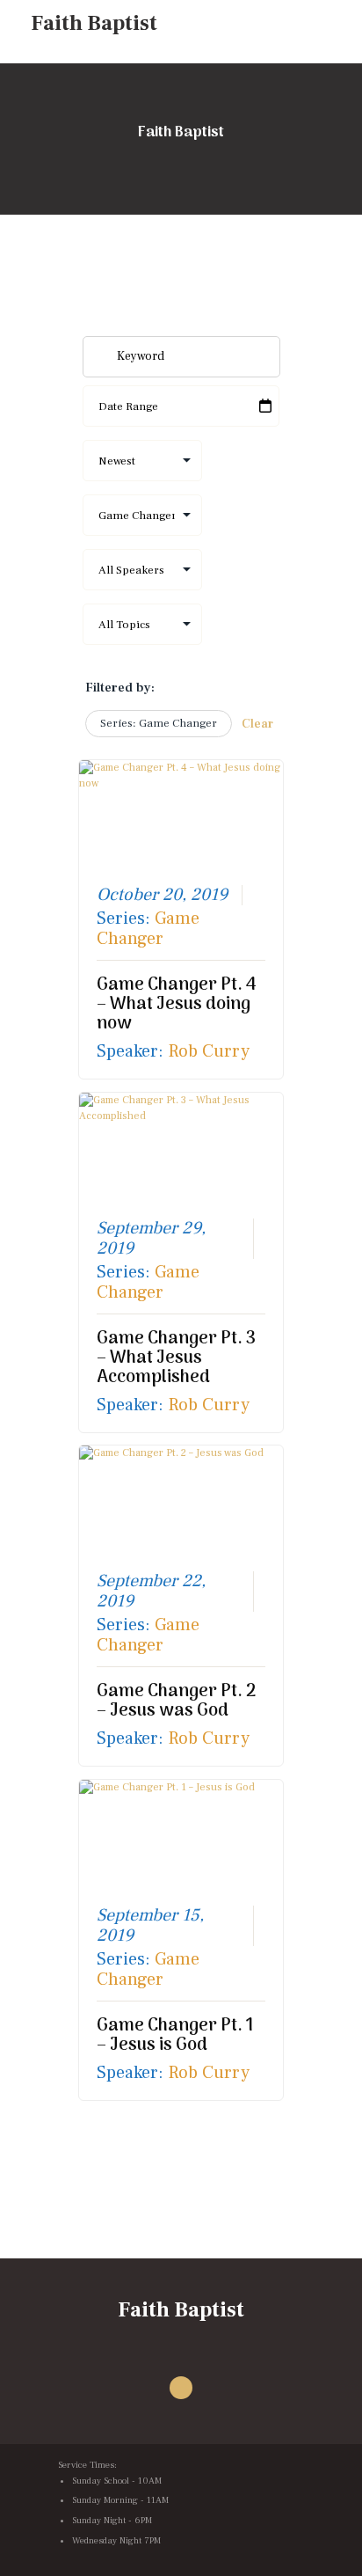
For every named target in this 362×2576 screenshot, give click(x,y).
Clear (257, 724)
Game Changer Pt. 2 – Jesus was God (176, 1701)
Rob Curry (209, 1051)
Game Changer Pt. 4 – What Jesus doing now (177, 1005)
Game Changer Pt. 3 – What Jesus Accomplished (176, 1358)
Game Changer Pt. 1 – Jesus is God (175, 2036)
